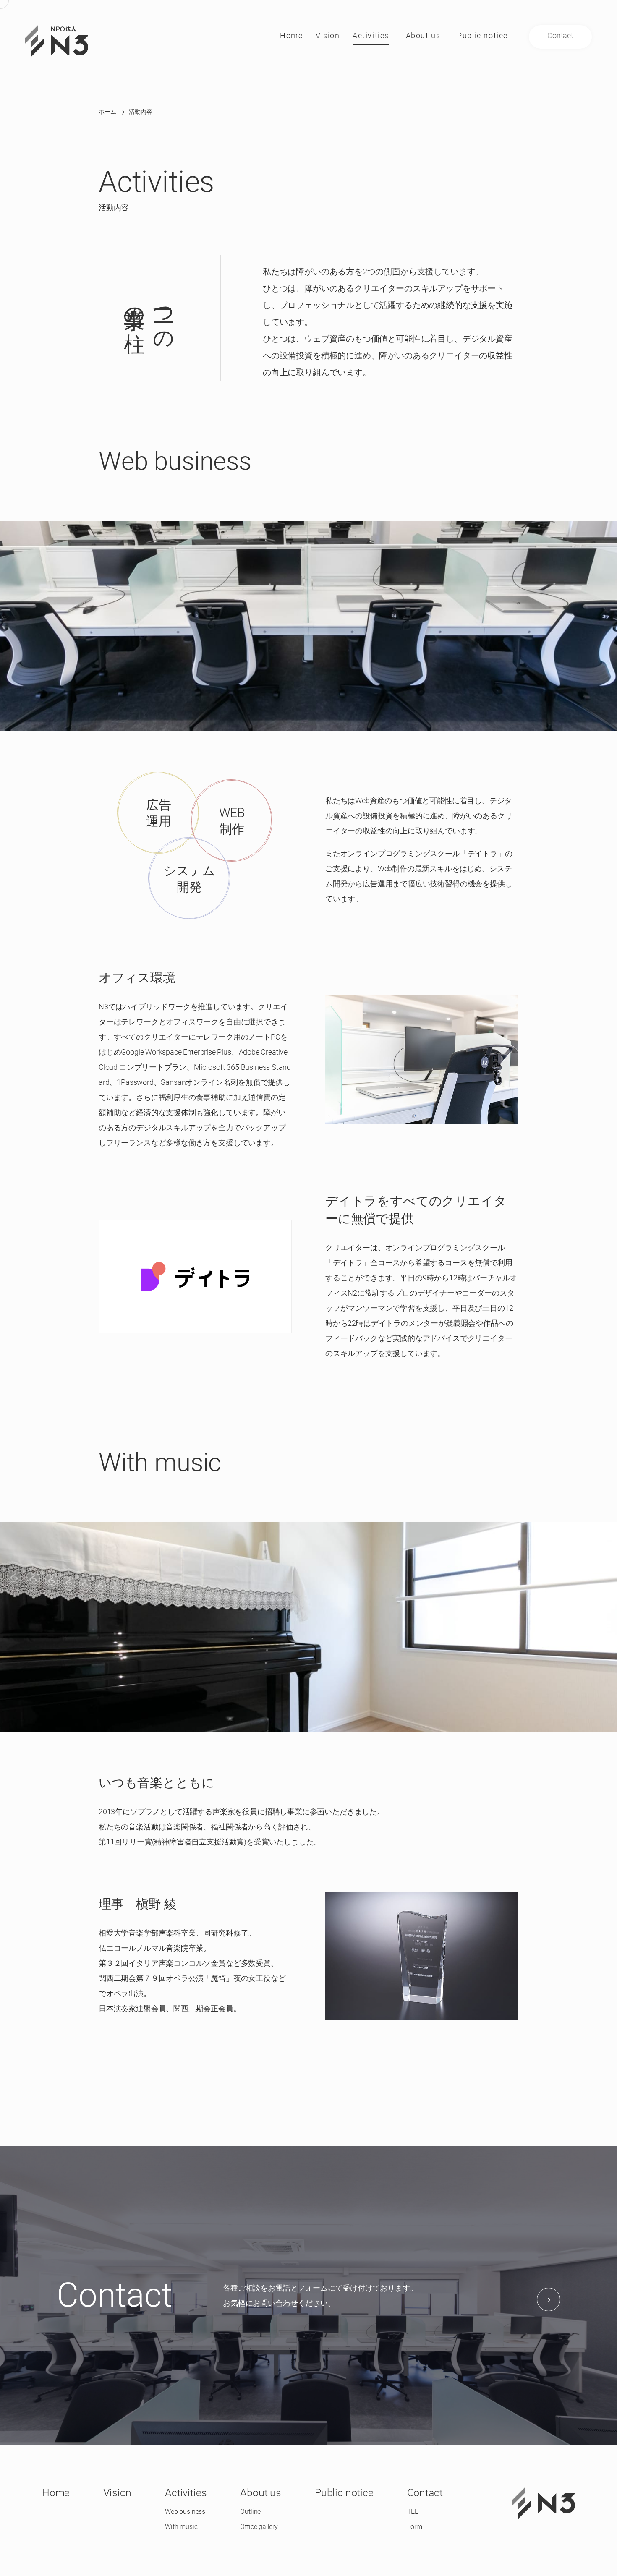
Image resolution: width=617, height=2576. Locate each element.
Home (56, 2493)
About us (261, 2493)
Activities (186, 2493)
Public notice (344, 2493)
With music (181, 2527)
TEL (413, 2512)
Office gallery (259, 2527)
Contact (425, 2493)
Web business (185, 2512)
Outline (250, 2512)
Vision (117, 2493)
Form (415, 2527)
